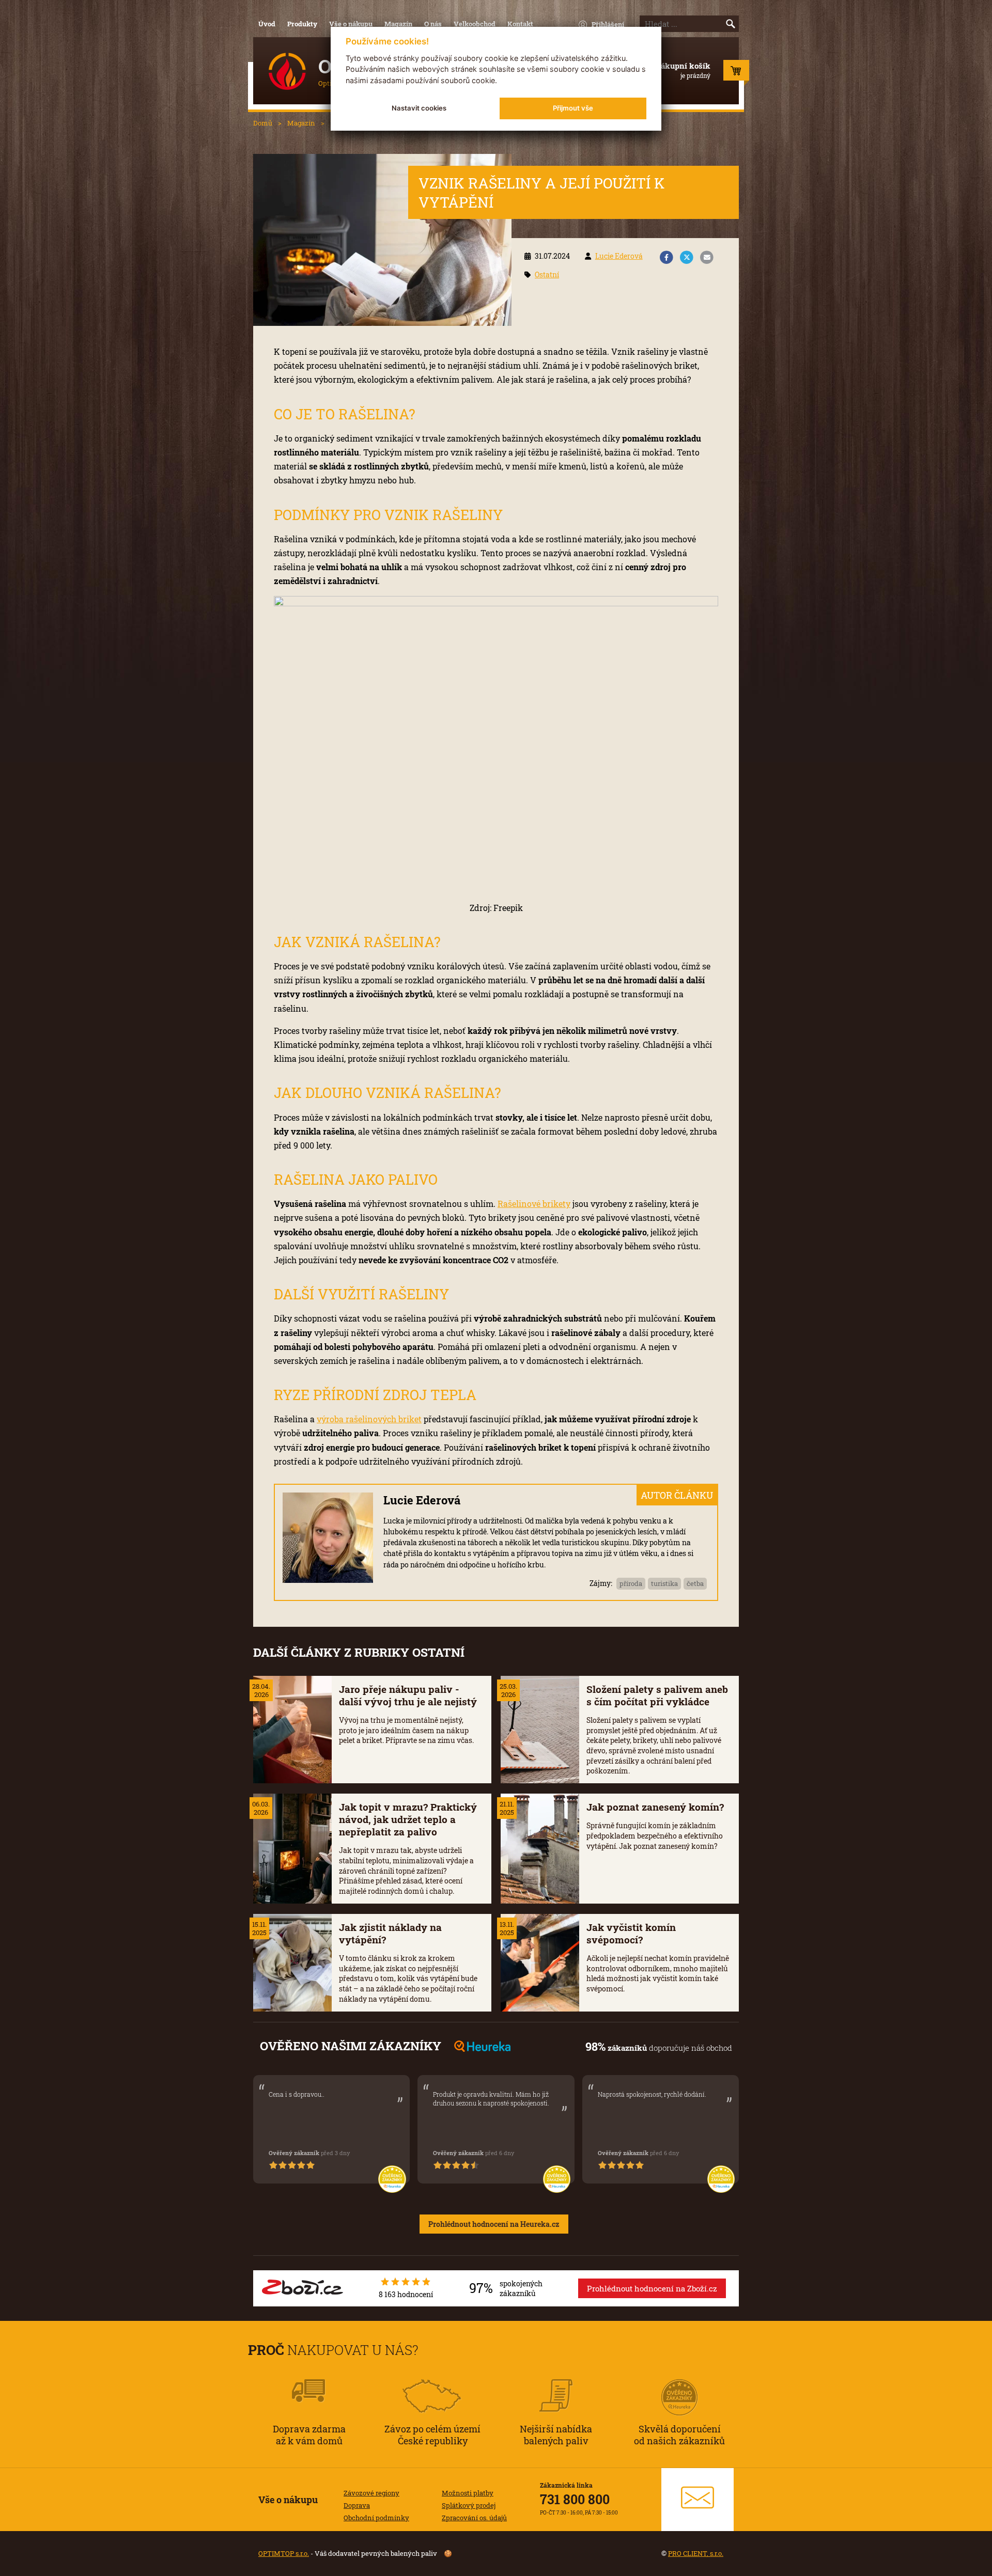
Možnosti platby (468, 2493)
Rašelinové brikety (534, 1204)
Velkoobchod (475, 24)
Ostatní (547, 274)
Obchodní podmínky (376, 2518)
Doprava (357, 2505)
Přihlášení (608, 24)
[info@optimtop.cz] (698, 2500)
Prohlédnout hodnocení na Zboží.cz (652, 2288)
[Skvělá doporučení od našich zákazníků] (679, 2383)
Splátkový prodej (469, 2505)
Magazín (398, 24)
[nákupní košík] (736, 73)
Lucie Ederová (619, 256)
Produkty (302, 24)
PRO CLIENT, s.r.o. (696, 2553)
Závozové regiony (371, 2493)
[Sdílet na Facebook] (667, 258)
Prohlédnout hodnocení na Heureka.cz (494, 2224)
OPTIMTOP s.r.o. (284, 2553)
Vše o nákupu (351, 24)
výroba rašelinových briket (369, 1419)
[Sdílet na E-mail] (707, 258)
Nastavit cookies (419, 108)
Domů (263, 123)
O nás (433, 24)
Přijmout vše (573, 108)
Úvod (267, 24)
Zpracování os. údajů (474, 2518)
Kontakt (520, 24)
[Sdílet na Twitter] (687, 258)
